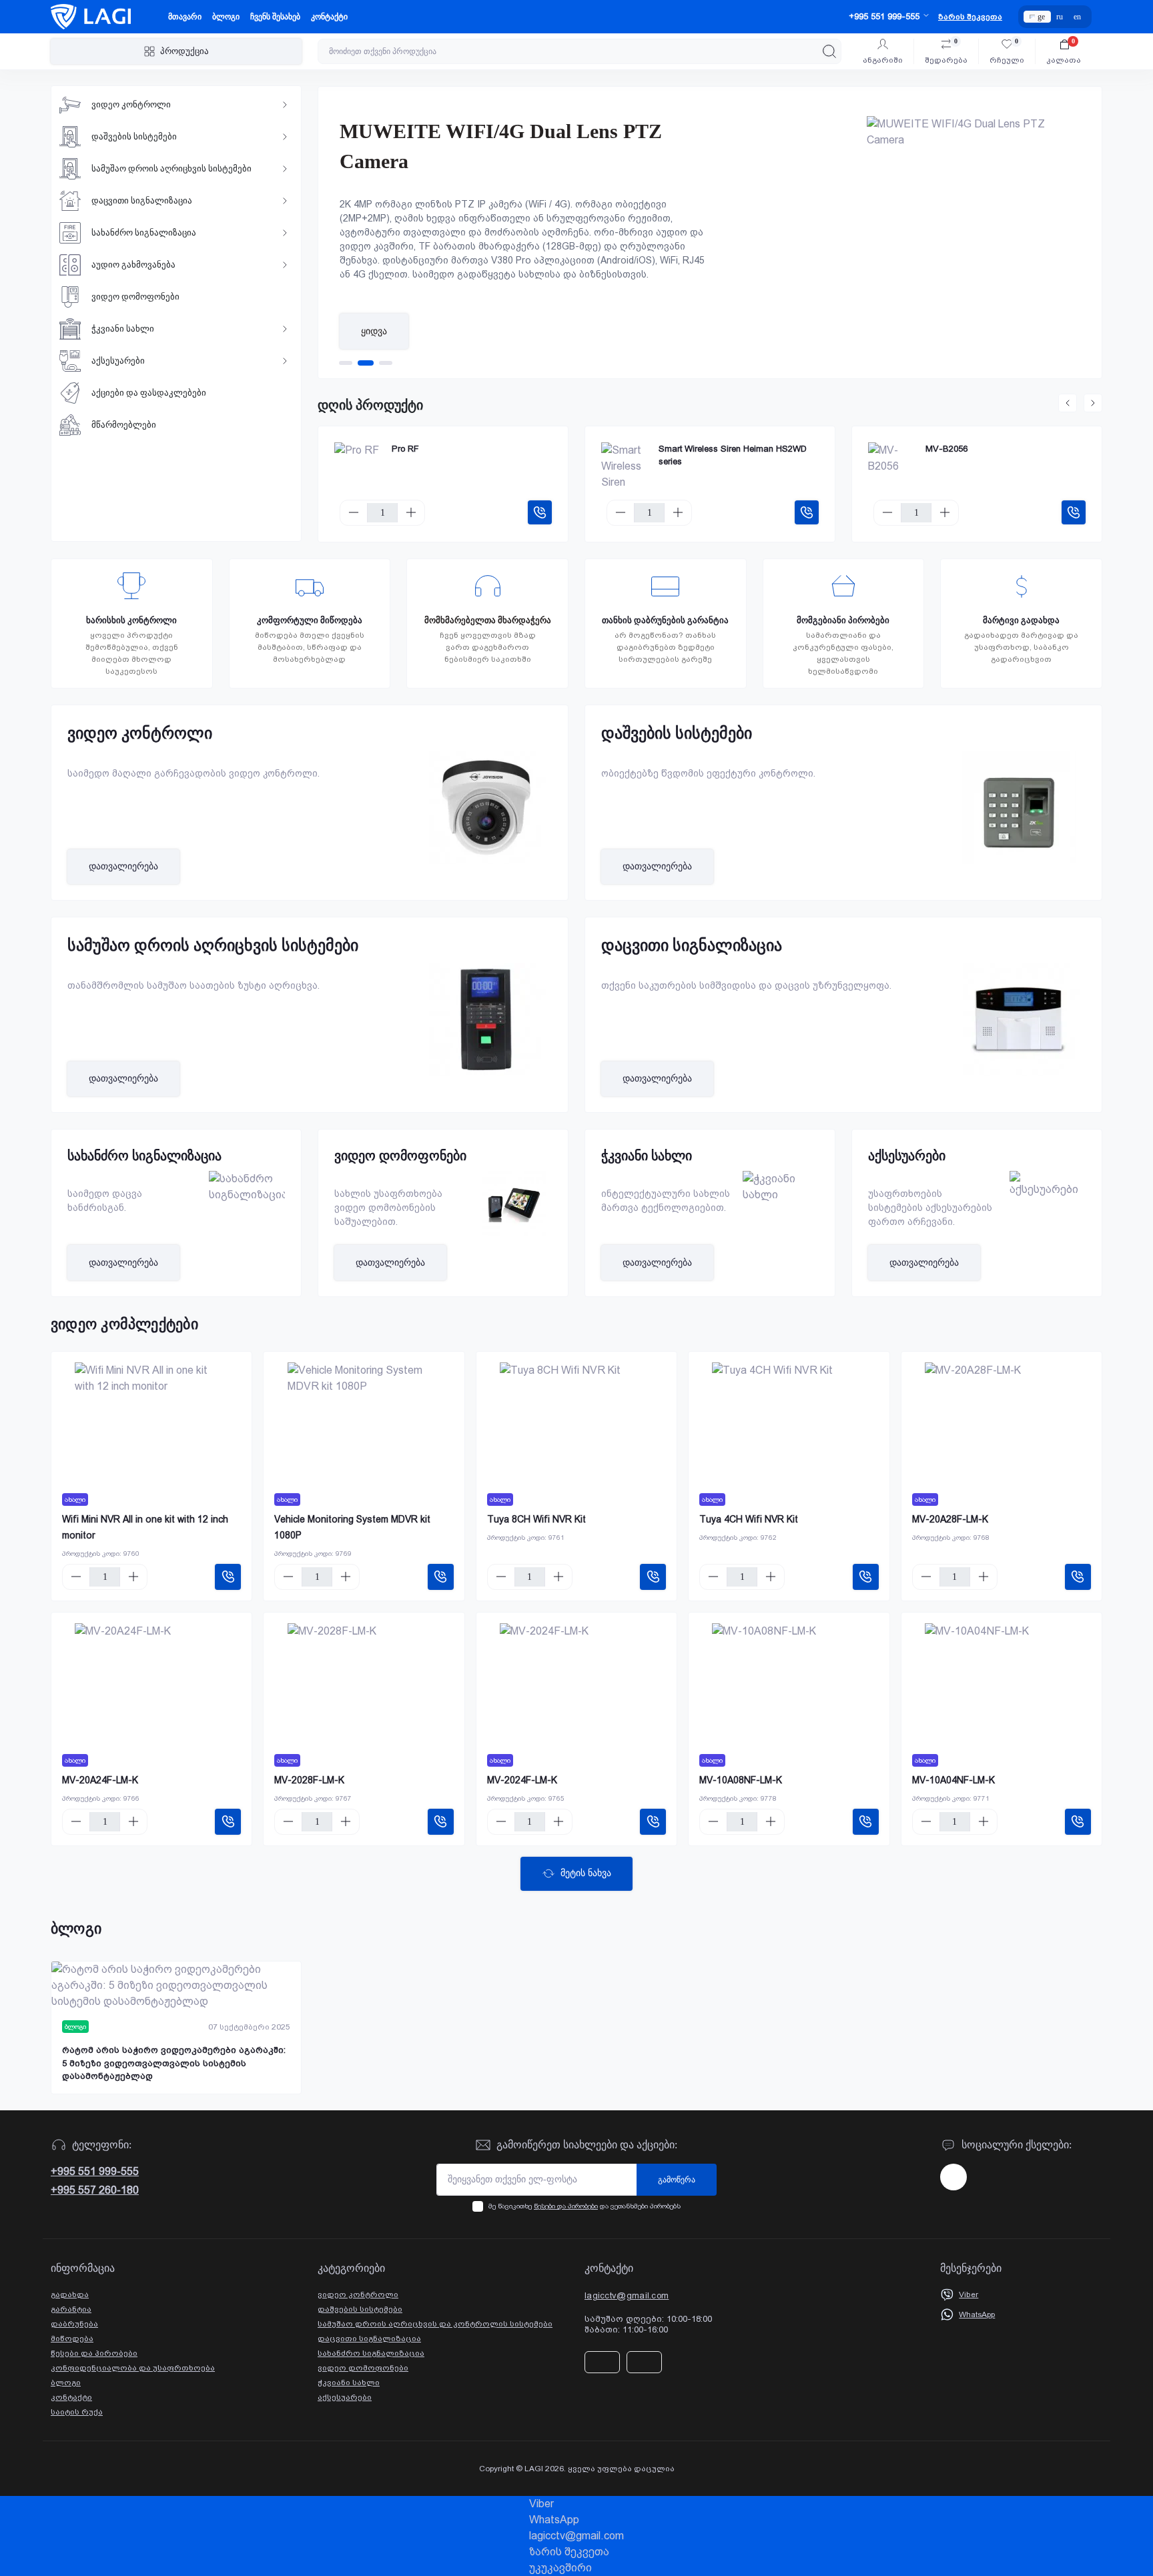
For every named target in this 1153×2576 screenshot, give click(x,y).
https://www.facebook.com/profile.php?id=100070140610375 (953, 2177)
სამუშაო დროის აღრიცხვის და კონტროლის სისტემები (435, 2324)
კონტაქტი (329, 17)
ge (1041, 17)
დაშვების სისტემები (360, 2309)
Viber (969, 2294)
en (1077, 17)
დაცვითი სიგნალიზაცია (369, 2338)
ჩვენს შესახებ (275, 17)
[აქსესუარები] (1042, 1184)
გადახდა (70, 2294)
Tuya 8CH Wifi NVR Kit (536, 1519)
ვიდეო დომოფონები (363, 2368)
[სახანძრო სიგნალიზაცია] (242, 1187)
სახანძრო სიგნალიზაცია (371, 2353)
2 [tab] (366, 363)
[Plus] (411, 512)
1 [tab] (346, 363)
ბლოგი (226, 17)
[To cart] (540, 512)
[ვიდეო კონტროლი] (485, 817)
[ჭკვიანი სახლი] (775, 1187)
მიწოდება (72, 2338)
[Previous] (1068, 403)
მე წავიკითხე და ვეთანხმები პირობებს (585, 2206)
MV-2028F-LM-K (309, 1780)
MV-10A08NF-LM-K (741, 1780)
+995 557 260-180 (95, 2190)
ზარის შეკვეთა (970, 17)
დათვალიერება (123, 866)
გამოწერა (677, 2180)
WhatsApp (977, 2314)
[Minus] (354, 512)
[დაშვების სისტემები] (1019, 817)
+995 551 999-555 (95, 2171)
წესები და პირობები (566, 2206)
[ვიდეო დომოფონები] (508, 1203)
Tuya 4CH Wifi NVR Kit (749, 1519)
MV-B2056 (946, 449)
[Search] (829, 51)
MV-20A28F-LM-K (950, 1519)
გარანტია (71, 2309)
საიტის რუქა (77, 2412)
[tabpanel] (710, 233)
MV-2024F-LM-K (522, 1780)
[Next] (1093, 403)
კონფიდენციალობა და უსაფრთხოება (133, 2368)
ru (1060, 17)
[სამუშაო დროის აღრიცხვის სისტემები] (485, 1029)
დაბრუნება (74, 2324)
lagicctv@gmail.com (627, 2295)
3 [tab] (386, 363)
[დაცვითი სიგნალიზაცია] (1019, 1029)
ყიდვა (374, 331)
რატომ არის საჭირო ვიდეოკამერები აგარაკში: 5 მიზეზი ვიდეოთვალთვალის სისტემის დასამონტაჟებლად (174, 2063)
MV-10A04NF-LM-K (953, 1780)
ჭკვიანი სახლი (349, 2383)
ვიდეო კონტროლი (358, 2294)
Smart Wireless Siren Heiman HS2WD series (733, 455)
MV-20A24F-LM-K (100, 1780)
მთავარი (185, 17)
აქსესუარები (345, 2397)
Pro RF (405, 449)
